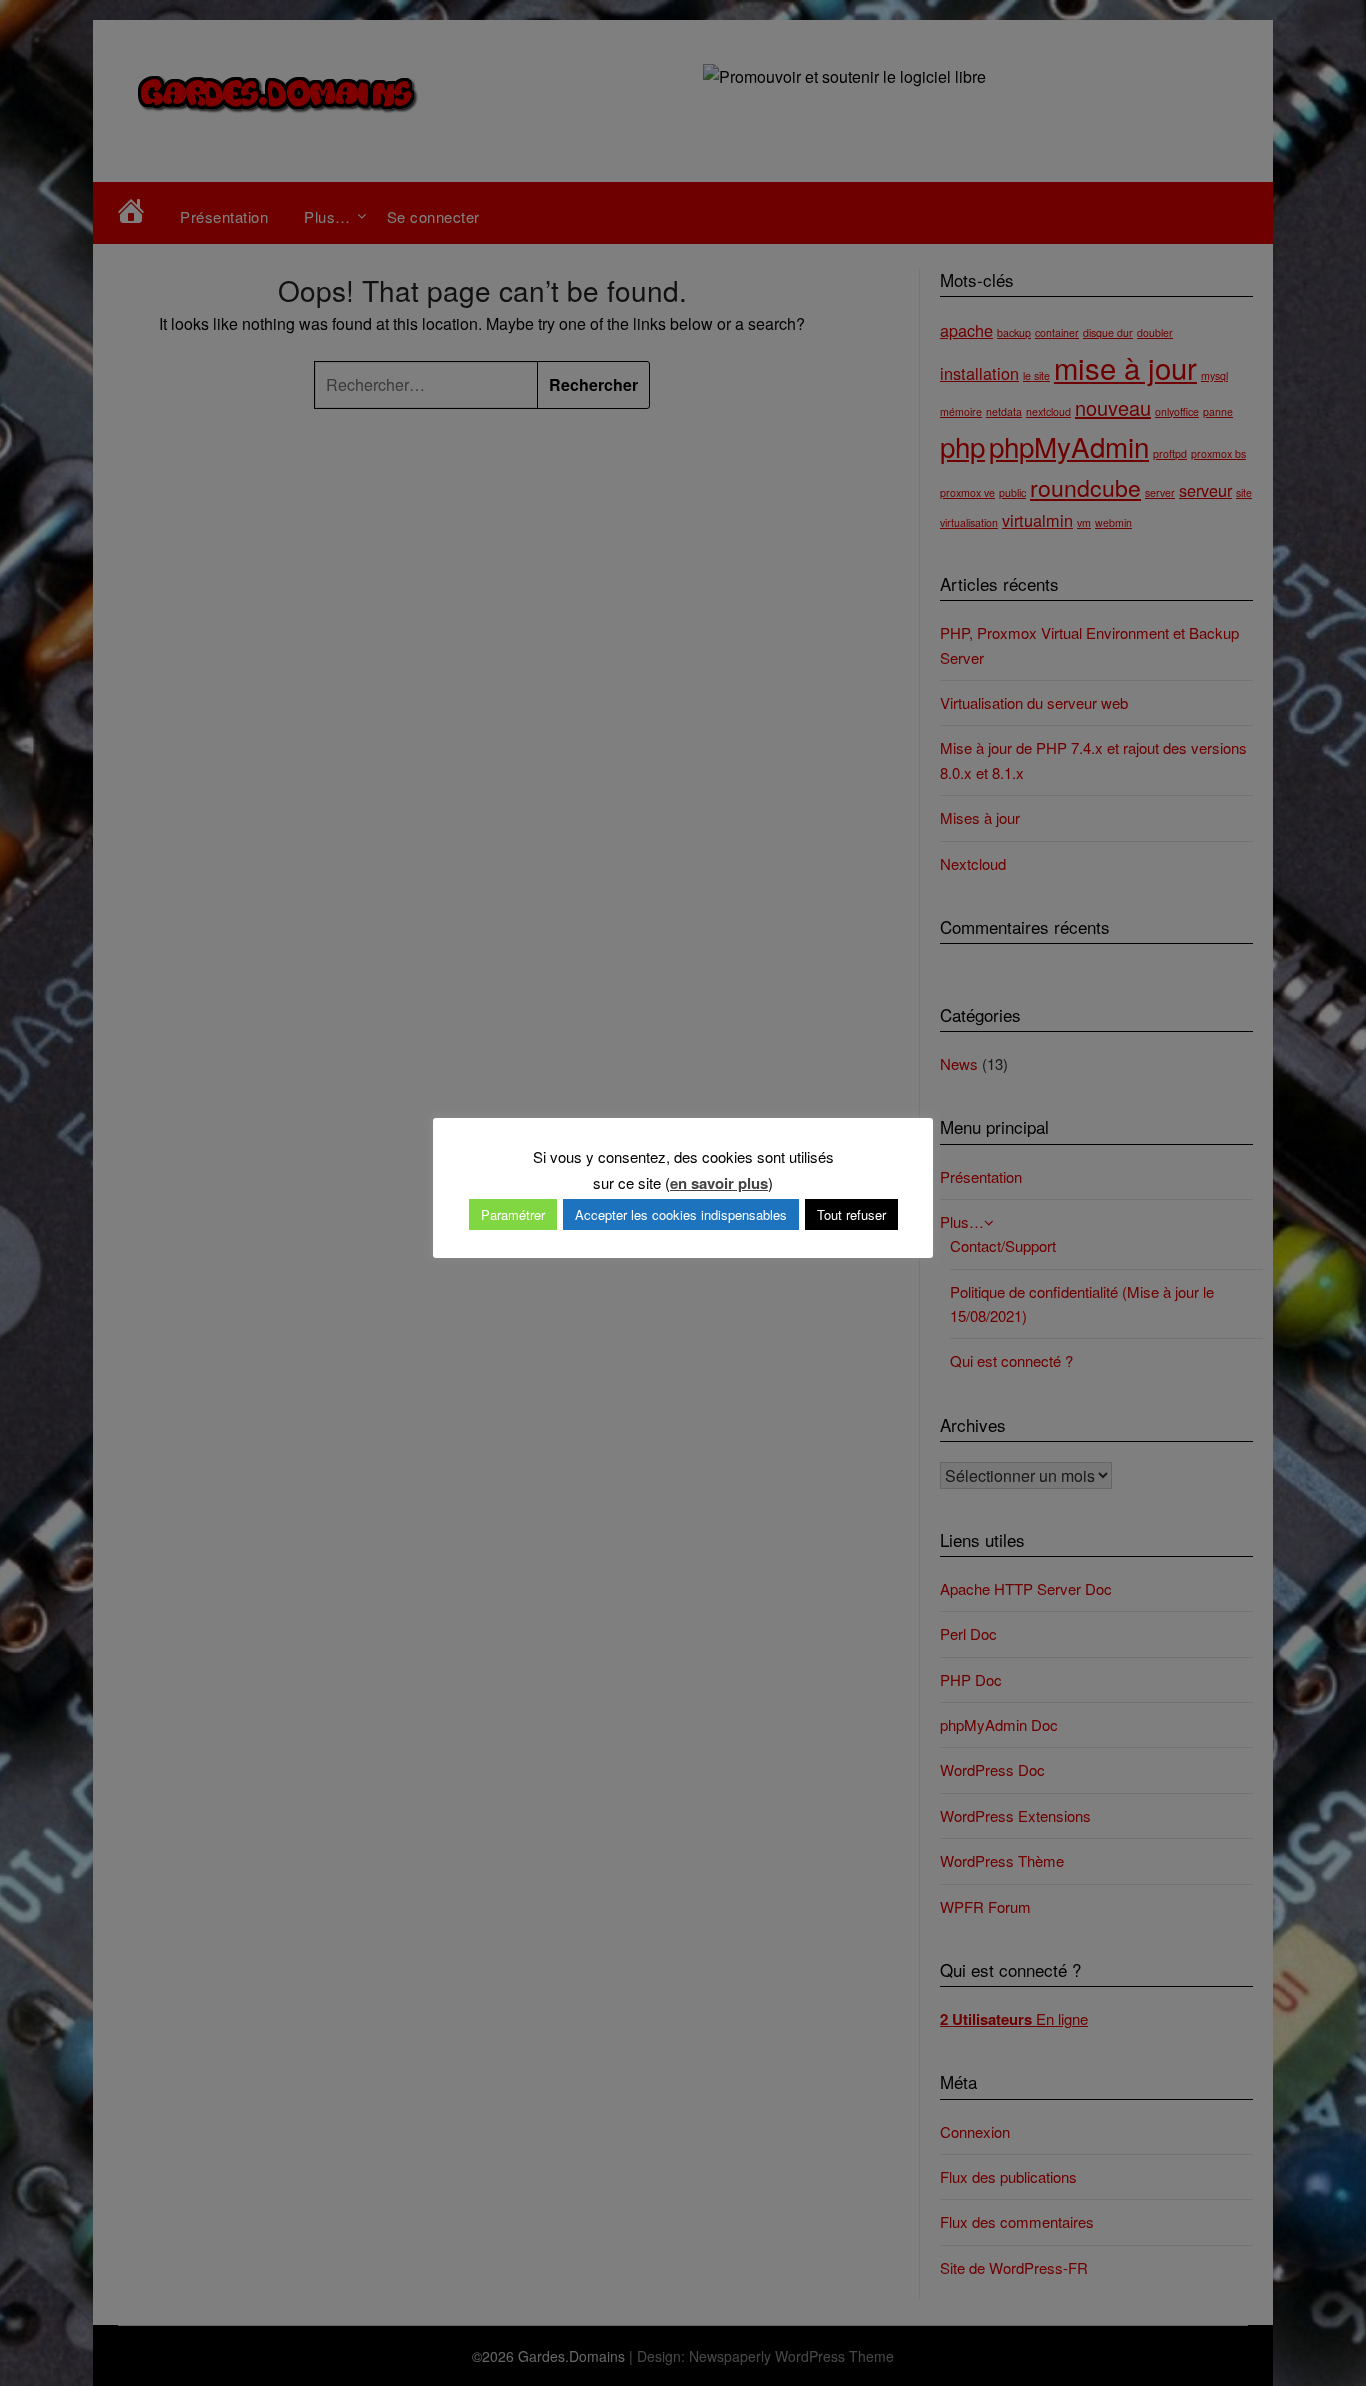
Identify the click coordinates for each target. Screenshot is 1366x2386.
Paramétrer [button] (513, 1214)
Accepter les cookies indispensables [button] (681, 1214)
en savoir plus (719, 1183)
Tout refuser (851, 1214)
